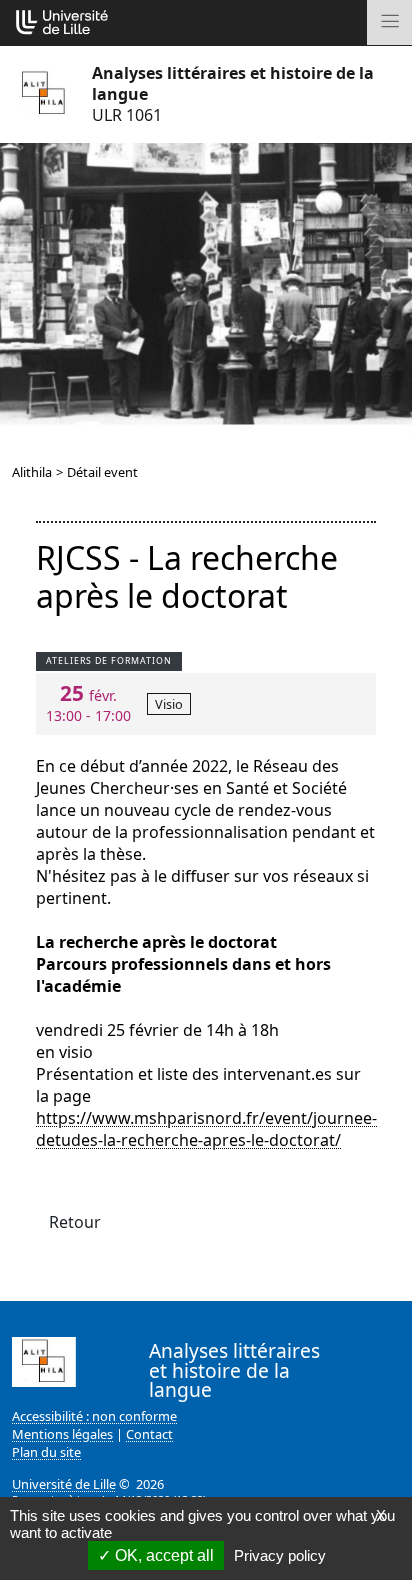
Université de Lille (64, 1484)
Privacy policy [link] (280, 1555)
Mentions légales (62, 1434)
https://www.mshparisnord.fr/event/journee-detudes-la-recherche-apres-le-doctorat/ (206, 1129)
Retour (75, 1222)
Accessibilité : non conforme (94, 1416)
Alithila (32, 472)
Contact (149, 1434)
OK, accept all (162, 1555)
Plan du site (46, 1452)
